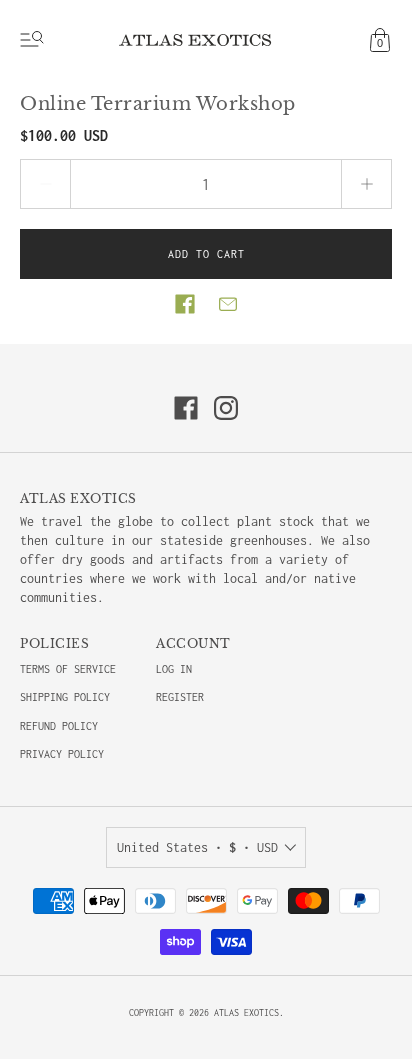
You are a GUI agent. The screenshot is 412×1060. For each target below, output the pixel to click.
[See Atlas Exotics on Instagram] (226, 408)
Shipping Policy (65, 697)
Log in (174, 669)
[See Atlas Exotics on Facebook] (186, 408)
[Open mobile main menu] (32, 40)
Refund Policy (59, 726)
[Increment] (367, 184)
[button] (185, 304)
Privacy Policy (62, 754)
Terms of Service (68, 669)
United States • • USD (197, 847)
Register (180, 697)
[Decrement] (45, 184)
